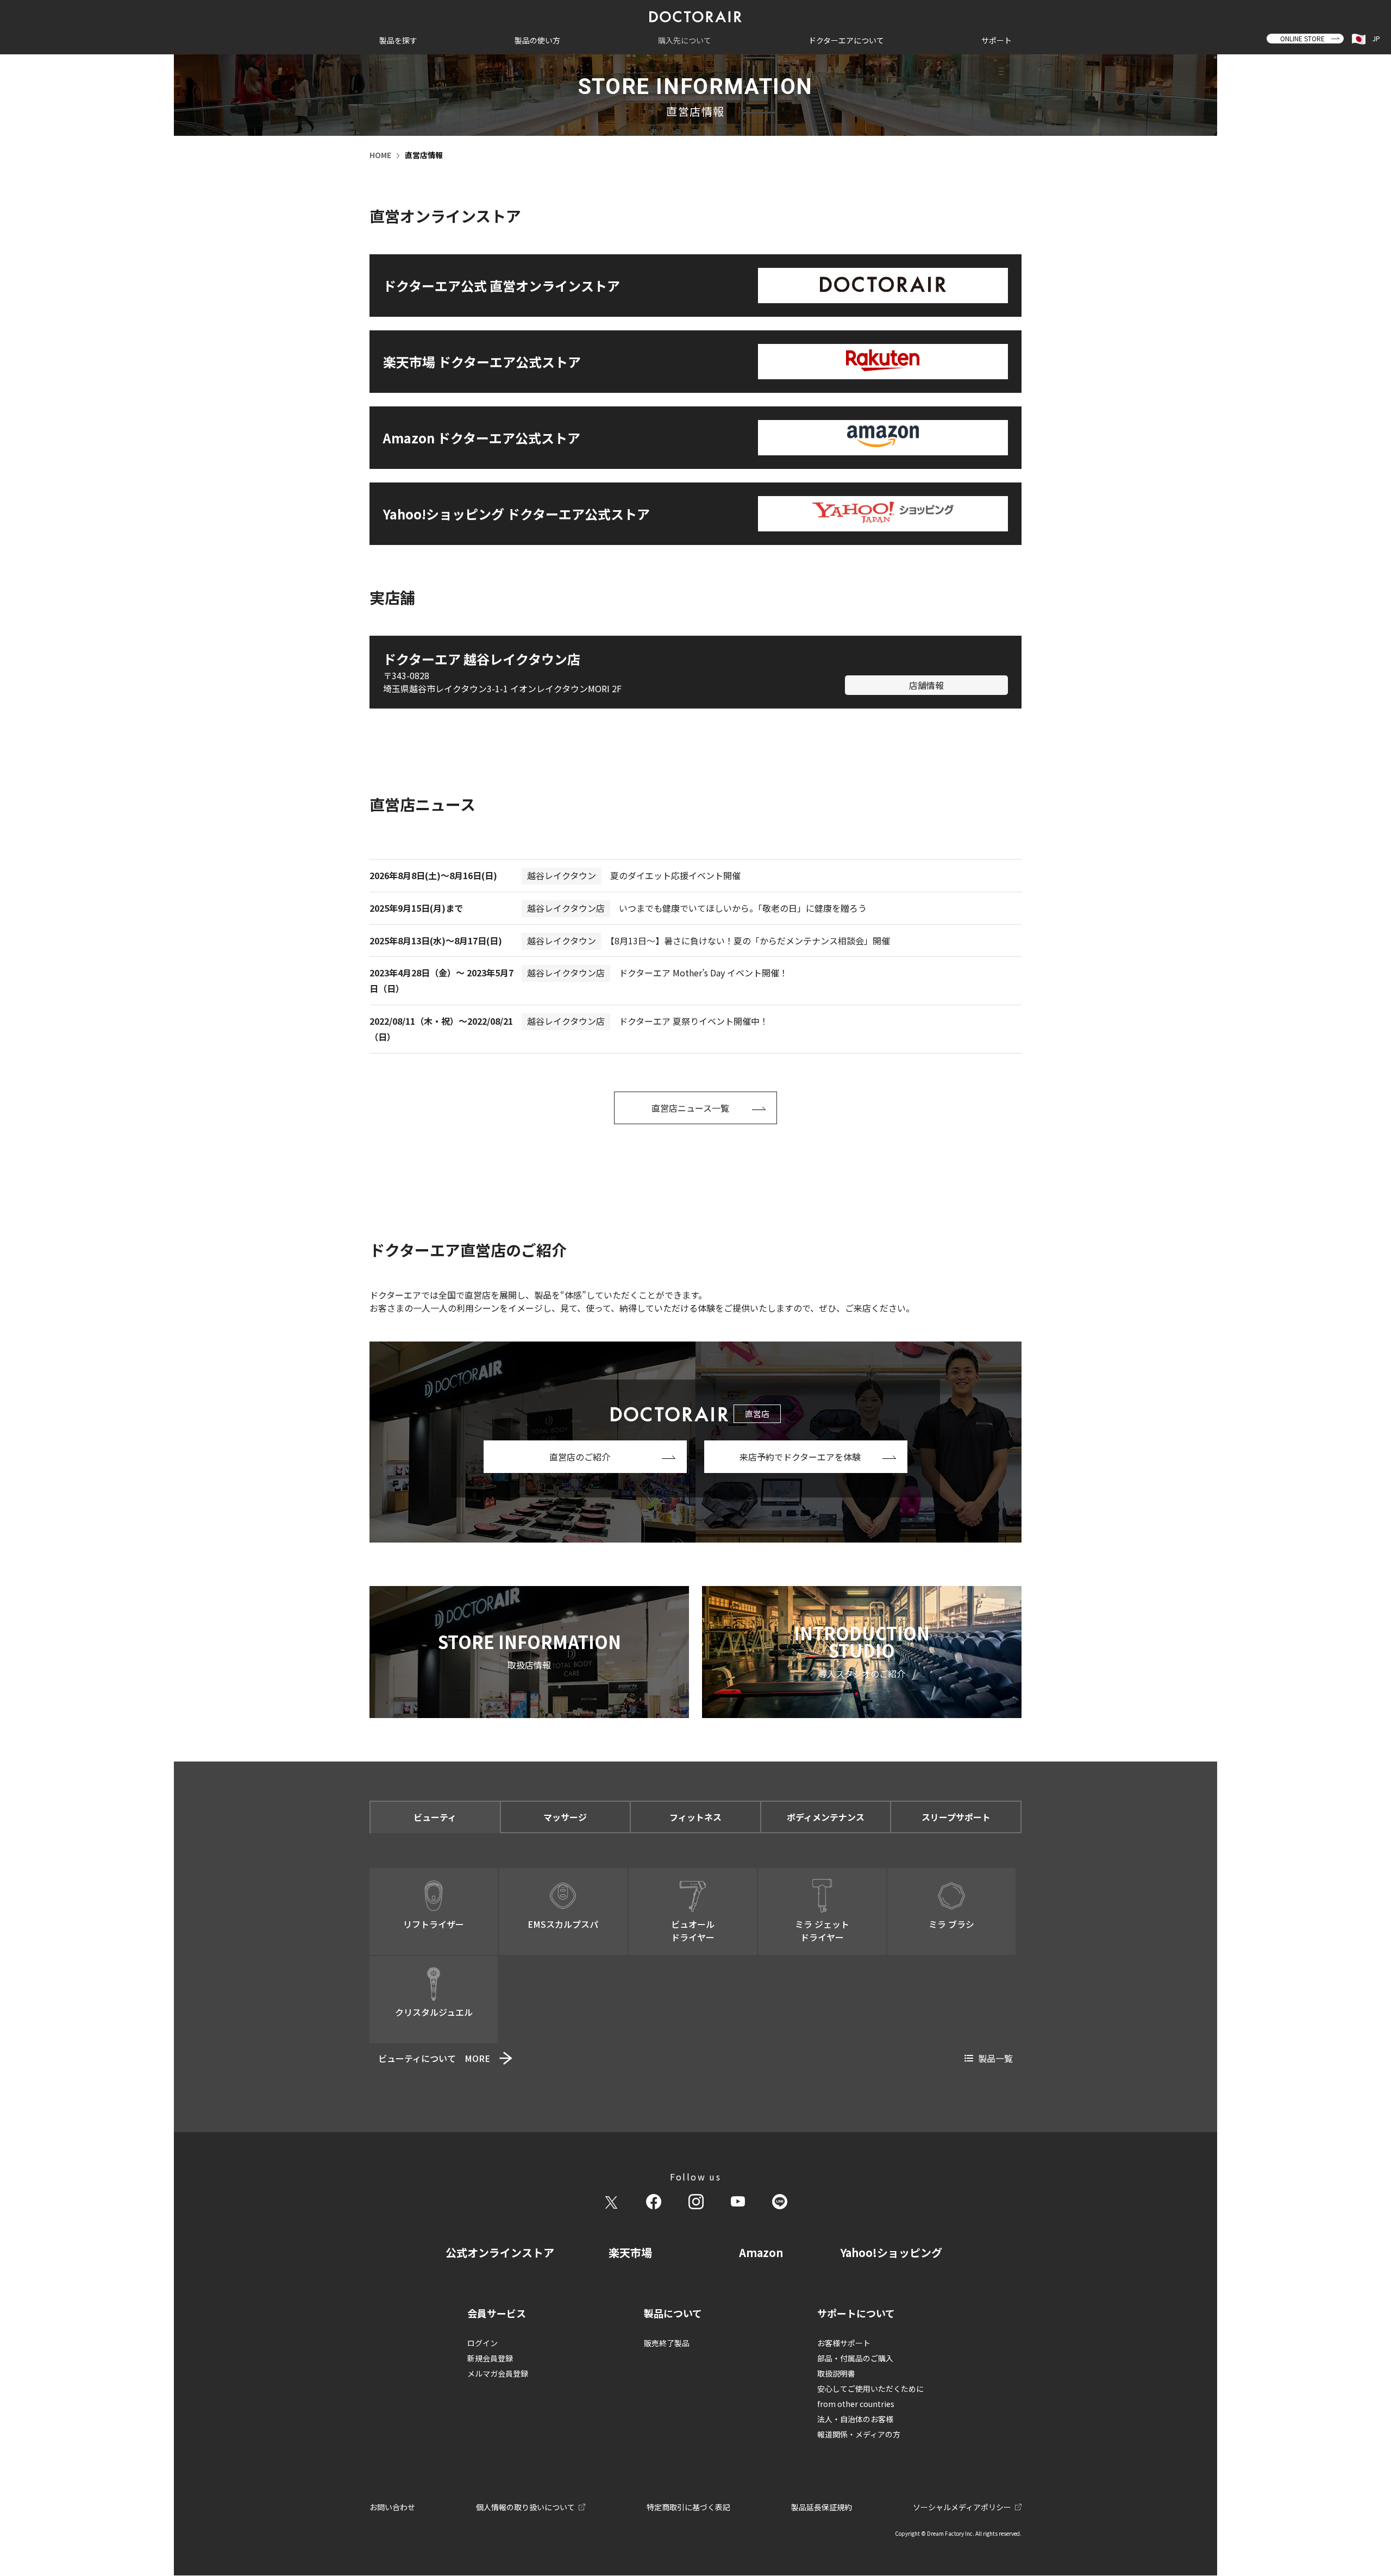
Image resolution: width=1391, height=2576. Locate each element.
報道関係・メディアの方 (859, 2434)
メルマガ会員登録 (498, 2373)
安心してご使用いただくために (870, 2389)
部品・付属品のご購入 (855, 2358)
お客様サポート (844, 2343)
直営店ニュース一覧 (690, 1108)
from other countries (856, 2404)
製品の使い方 (537, 40)
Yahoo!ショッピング (891, 2252)
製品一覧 (995, 2058)
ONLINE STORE (1302, 38)
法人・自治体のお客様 (855, 2419)
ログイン (483, 2343)
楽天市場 (630, 2252)
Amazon (761, 2252)
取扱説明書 (836, 2373)
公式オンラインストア (500, 2252)
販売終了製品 (667, 2343)
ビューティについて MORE (434, 2058)
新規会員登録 (490, 2358)
